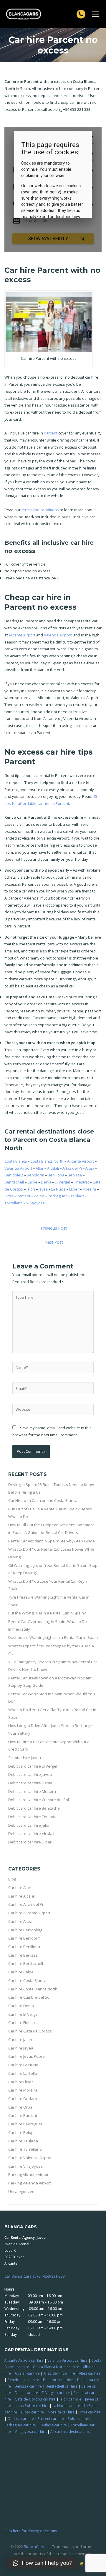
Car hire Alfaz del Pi (26, 1904)
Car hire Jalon (20, 2040)
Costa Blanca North (47, 1161)
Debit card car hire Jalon (29, 1825)
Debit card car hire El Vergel (33, 1766)
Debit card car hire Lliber (30, 1842)
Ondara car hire (21, 2418)
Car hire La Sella (23, 2073)
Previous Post (54, 1228)
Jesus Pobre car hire (32, 2406)
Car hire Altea (20, 1921)
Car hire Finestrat (24, 2022)
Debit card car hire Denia (30, 1783)
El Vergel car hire (56, 2393)
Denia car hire (26, 2393)
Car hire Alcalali (22, 1896)
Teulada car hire (53, 2425)
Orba (9, 1196)
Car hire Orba (20, 2107)
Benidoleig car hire (23, 2380)
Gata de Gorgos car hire (35, 2399)
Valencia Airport (58, 635)
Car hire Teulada (23, 2141)
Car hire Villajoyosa (25, 2166)
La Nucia (58, 1189)
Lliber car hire (32, 2412)
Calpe (32, 1182)
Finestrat (81, 1182)
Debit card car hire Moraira (32, 1791)
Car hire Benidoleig (25, 1930)
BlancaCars (34, 2547)
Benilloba (56, 1175)
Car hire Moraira (23, 2090)
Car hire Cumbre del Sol (29, 1997)
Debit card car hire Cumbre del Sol (39, 1800)
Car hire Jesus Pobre (26, 2056)
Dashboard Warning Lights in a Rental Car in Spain (53, 1637)
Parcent (51, 433)
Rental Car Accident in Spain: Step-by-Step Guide (52, 1541)
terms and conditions (40, 510)
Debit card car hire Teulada (32, 1817)
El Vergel (62, 1182)
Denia (46, 1182)
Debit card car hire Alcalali (31, 1833)
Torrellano (14, 1203)
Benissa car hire (28, 2386)
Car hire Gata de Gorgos (30, 2031)
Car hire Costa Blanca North (33, 1989)
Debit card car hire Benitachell (35, 1808)
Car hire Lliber (21, 2082)
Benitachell (14, 1182)
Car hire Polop (21, 2132)
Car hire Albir (20, 1888)
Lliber (74, 1189)
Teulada (77, 1196)
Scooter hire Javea (25, 1758)
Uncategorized (21, 2191)
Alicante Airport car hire (24, 2360)
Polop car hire (79, 2418)
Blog (12, 1879)
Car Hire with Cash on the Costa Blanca (43, 1500)
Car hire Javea (21, 2048)
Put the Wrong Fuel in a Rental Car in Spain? (47, 1613)
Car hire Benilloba (24, 1947)
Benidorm (35, 1175)
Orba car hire (90, 2412)
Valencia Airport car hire (67, 2360)
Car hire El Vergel (23, 2014)
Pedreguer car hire (20, 2425)
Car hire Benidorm (24, 1938)
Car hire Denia (21, 2006)
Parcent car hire (51, 2418)
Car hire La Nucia (23, 2065)
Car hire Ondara (23, 2099)
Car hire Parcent (23, 2115)
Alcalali (53, 1168)
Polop (39, 1196)
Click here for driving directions (31, 2531)
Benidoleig (14, 1175)
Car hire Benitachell (26, 1963)
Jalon (31, 1189)
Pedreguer (57, 1196)
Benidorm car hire (58, 2380)
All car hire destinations (70, 2431)
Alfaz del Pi (72, 1168)
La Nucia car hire (66, 2406)
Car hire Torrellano (25, 2149)
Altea (90, 1168)
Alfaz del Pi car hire (59, 2373)
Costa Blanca (16, 1161)
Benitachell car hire (62, 2386)
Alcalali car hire (27, 2373)
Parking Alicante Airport (29, 2174)
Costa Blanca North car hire (56, 2367)
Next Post (54, 1242)
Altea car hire (90, 2373)
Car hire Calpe (21, 1972)
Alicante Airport (22, 635)
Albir (40, 1168)
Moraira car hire (61, 2412)
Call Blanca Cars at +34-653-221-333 (35, 2276)
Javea (43, 1189)
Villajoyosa (35, 1203)
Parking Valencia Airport (30, 2183)
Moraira (89, 1189)
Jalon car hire (70, 2399)
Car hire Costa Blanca (27, 1980)
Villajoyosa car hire (31, 2431)
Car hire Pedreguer (25, 2124)
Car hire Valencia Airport (30, 2158)
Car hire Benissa (23, 1955)
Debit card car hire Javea (30, 1774)
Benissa (75, 1175)
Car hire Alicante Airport (29, 1913)
